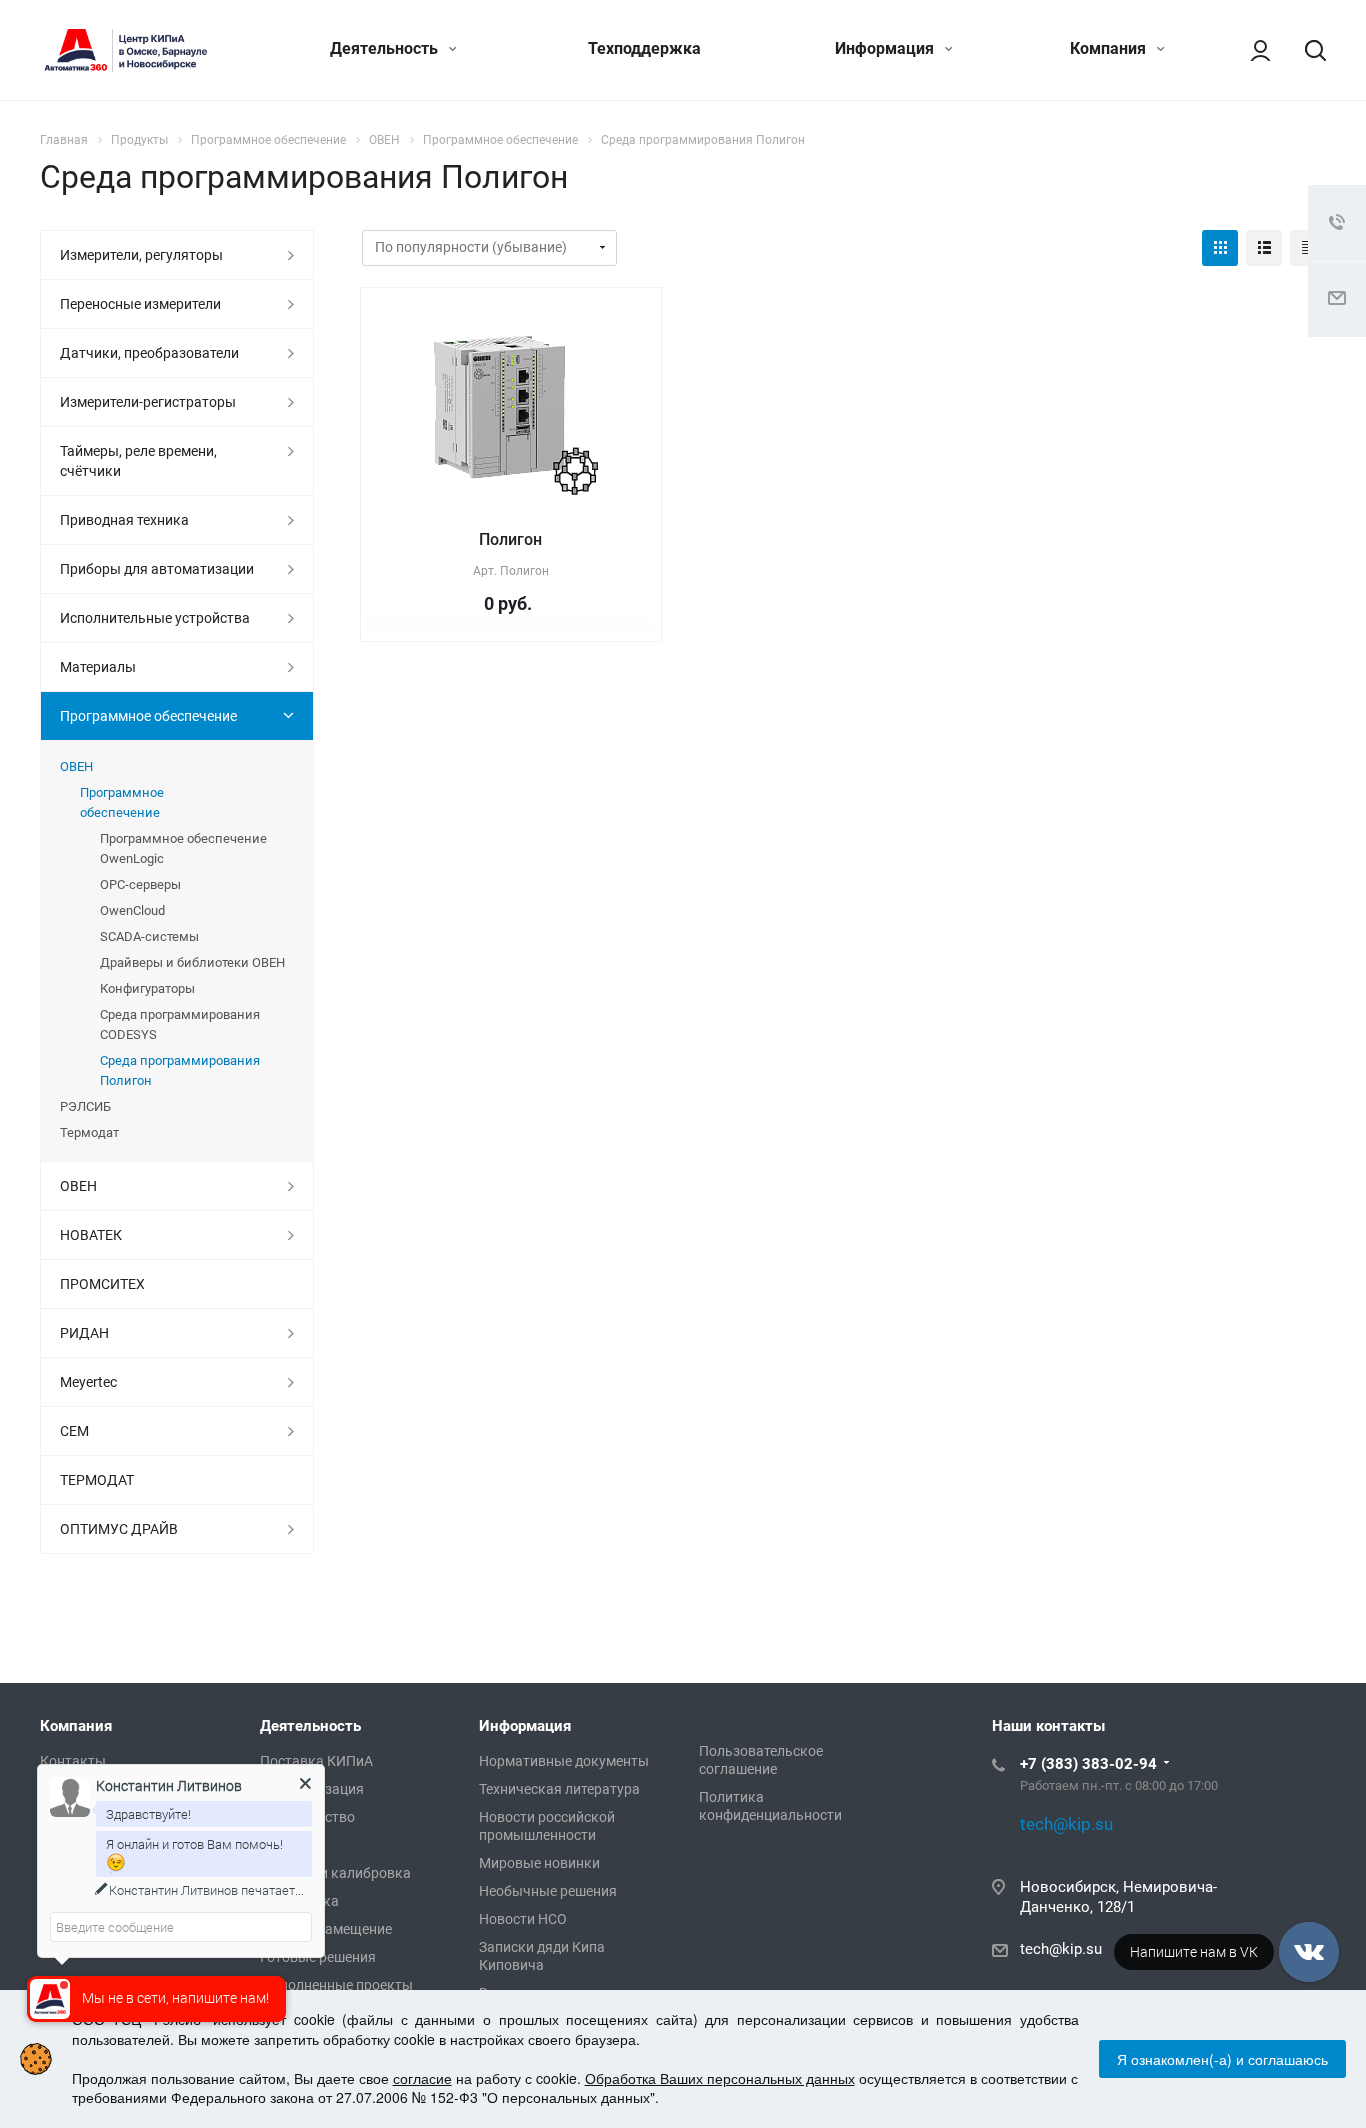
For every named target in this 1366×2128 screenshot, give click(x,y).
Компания (1110, 48)
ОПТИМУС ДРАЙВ (119, 1529)
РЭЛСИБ (85, 1106)
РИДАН (84, 1333)
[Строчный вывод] (1264, 248)
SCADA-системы (149, 936)
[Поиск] (1306, 50)
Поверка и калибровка (335, 1873)
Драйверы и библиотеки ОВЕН (192, 962)
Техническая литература (559, 1789)
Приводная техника (124, 520)
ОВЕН (76, 766)
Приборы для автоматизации (157, 569)
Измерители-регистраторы (148, 402)
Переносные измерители (140, 304)
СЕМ (74, 1431)
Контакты (73, 1761)
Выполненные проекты (336, 1985)
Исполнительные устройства (155, 618)
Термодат (89, 1132)
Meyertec (88, 1382)
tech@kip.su (1061, 1949)
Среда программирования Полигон (180, 1070)
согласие (422, 2078)
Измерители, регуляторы (141, 255)
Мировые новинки (539, 1863)
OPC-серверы (140, 884)
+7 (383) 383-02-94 (1088, 1764)
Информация (886, 48)
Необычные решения (548, 1891)
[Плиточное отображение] (1220, 248)
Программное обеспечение (148, 716)
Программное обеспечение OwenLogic (183, 848)
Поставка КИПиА (316, 1761)
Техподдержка (644, 48)
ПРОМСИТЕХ (102, 1284)
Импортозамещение (326, 1929)
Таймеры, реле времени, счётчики (138, 461)
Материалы (98, 667)
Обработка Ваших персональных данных (720, 2078)
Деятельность (386, 48)
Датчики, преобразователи (149, 353)
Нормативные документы (564, 1761)
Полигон (510, 539)
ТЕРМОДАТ (97, 1480)
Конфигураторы (147, 988)
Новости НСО (523, 1919)
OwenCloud (132, 910)
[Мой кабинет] (1251, 50)
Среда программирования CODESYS (180, 1024)
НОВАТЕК (91, 1235)
